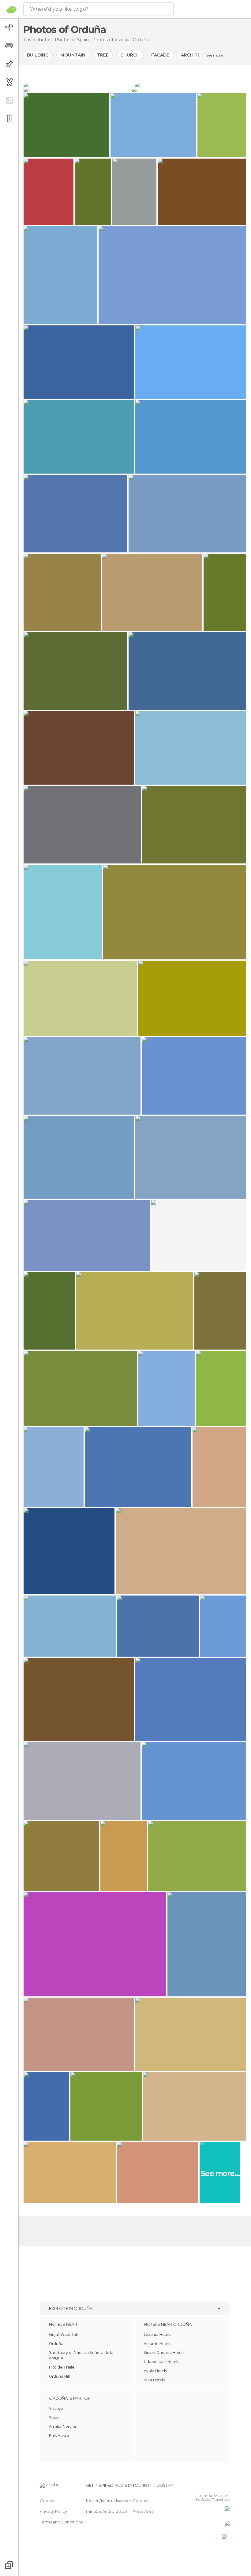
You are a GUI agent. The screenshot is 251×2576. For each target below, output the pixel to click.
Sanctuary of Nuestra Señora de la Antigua (81, 2355)
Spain (54, 2417)
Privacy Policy (53, 2511)
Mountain (73, 55)
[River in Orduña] (189, 90)
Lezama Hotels (158, 2334)
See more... (216, 55)
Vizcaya (56, 2408)
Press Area (143, 2511)
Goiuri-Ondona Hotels (164, 2352)
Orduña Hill (59, 2376)
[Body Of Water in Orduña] (190, 85)
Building (38, 55)
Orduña (56, 2343)
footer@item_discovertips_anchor (120, 2501)
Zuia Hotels (154, 2380)
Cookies (48, 2501)
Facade (160, 55)
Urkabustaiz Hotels (162, 2362)
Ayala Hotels (155, 2371)
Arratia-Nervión (63, 2426)
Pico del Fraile (62, 2367)
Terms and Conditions (61, 2522)
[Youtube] (226, 2487)
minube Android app (107, 2511)
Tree (103, 55)
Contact (141, 2501)
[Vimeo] (218, 2487)
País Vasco (59, 2435)
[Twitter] (210, 2487)
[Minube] (11, 9)
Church (130, 55)
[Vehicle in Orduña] (77, 90)
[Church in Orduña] (79, 85)
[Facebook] (202, 2487)
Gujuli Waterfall (63, 2334)
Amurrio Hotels (158, 2343)
